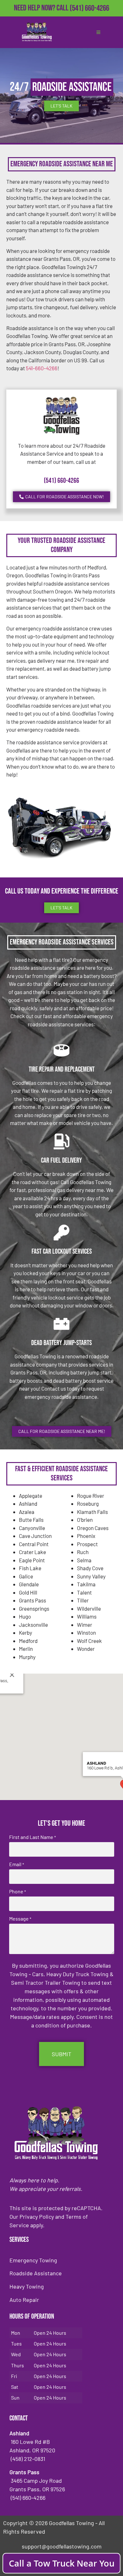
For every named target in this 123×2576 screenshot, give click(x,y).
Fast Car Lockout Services (62, 1252)
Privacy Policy (37, 2216)
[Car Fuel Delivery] (61, 1141)
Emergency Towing (33, 2260)
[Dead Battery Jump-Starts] (61, 1324)
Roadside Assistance (36, 2273)
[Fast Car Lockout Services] (61, 1233)
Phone (18, 1891)
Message (20, 1919)
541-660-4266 (42, 368)
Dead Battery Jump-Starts (61, 1343)
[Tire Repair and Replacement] (61, 1050)
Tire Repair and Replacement (62, 1070)
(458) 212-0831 (89, 18)
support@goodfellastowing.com (62, 2546)
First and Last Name (32, 1837)
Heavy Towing (27, 2286)
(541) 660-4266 (89, 8)
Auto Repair (24, 2300)
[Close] (12, 1675)
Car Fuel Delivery (61, 1161)
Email (17, 1864)
